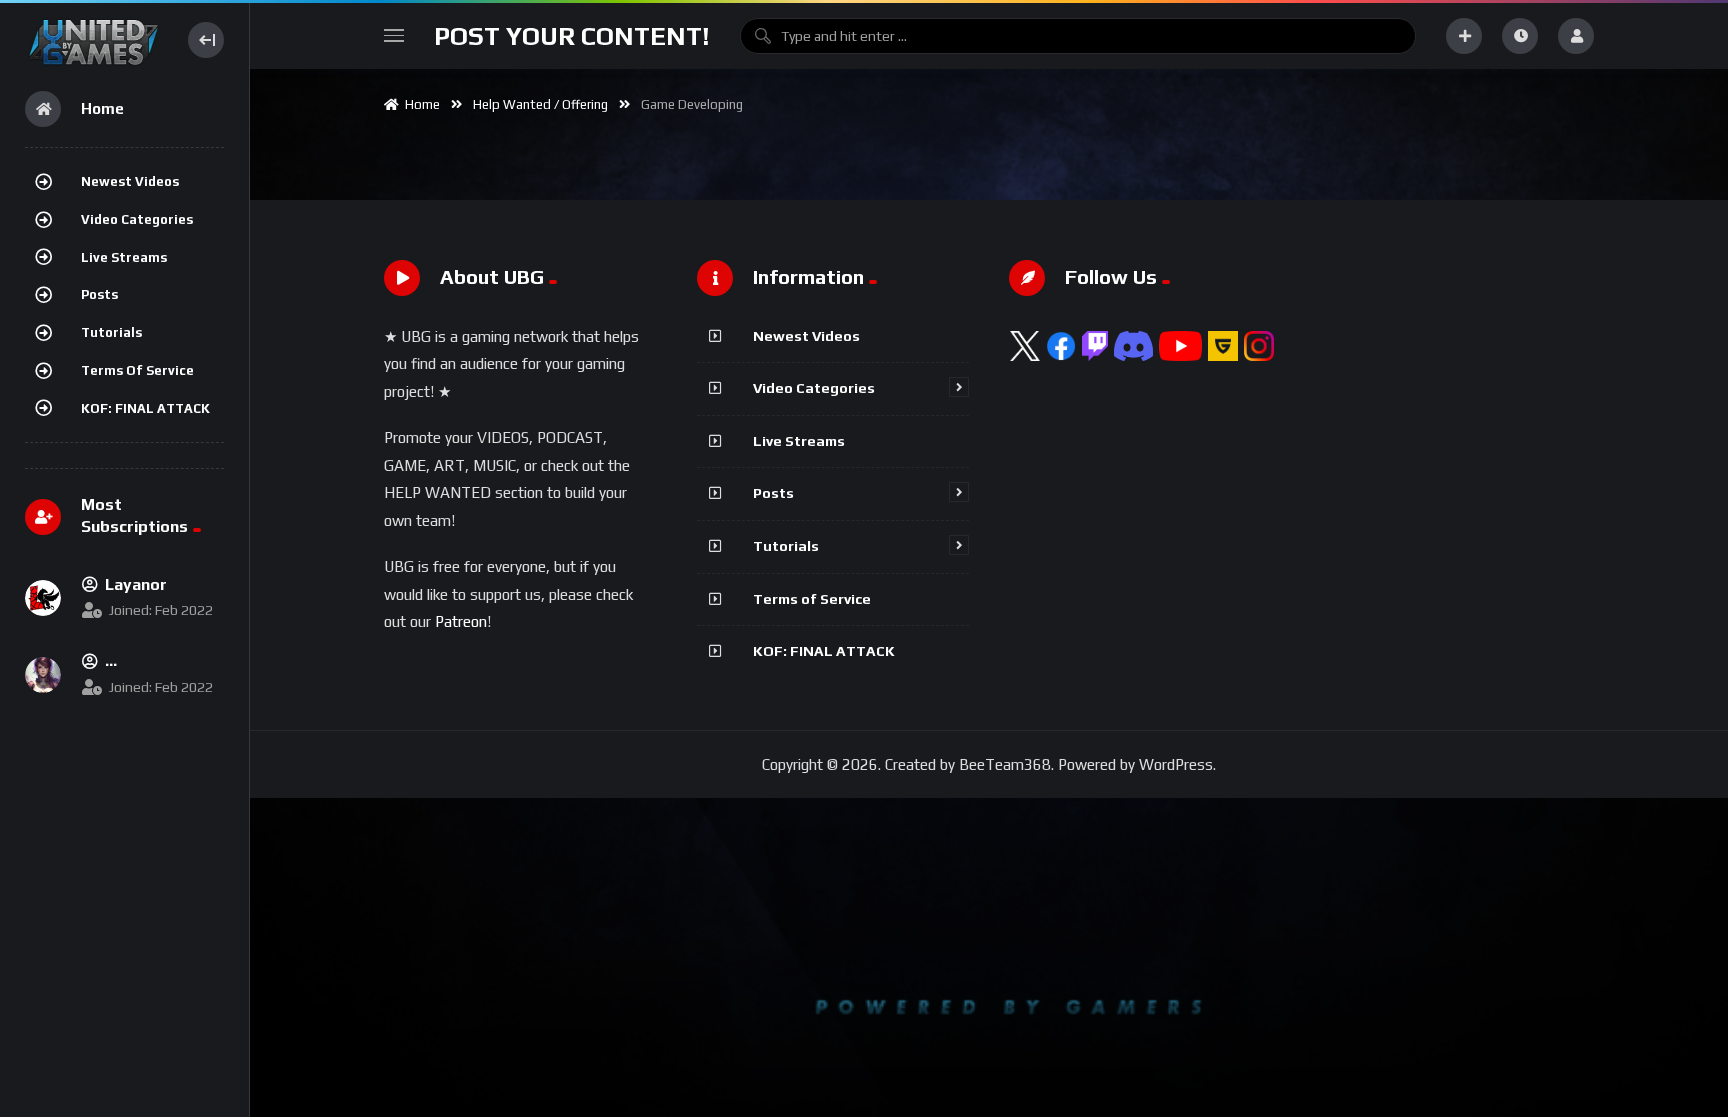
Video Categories (137, 219)
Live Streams (124, 257)
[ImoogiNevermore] (43, 675)
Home (419, 104)
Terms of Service (137, 370)
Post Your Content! (572, 36)
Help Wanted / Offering (540, 104)
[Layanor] (43, 598)
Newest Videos (130, 181)
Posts (99, 294)
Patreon (461, 621)
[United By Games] (93, 39)
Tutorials (111, 332)
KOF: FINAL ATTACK (145, 408)
